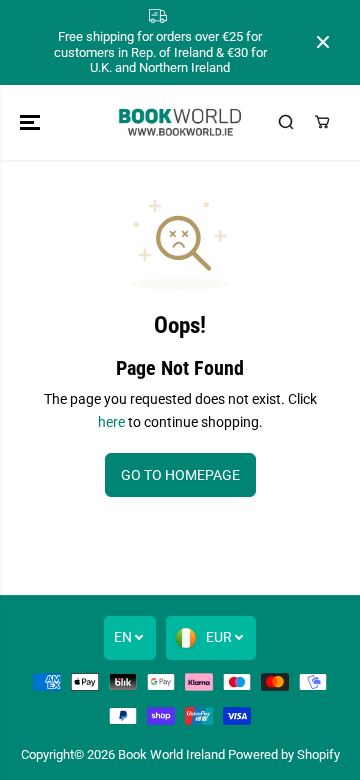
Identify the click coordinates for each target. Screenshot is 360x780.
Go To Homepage (180, 475)
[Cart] (322, 122)
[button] (32, 122)
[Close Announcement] (323, 42)
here (111, 422)
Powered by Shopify (284, 754)
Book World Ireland (171, 754)
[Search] (286, 122)
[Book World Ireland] (180, 122)
